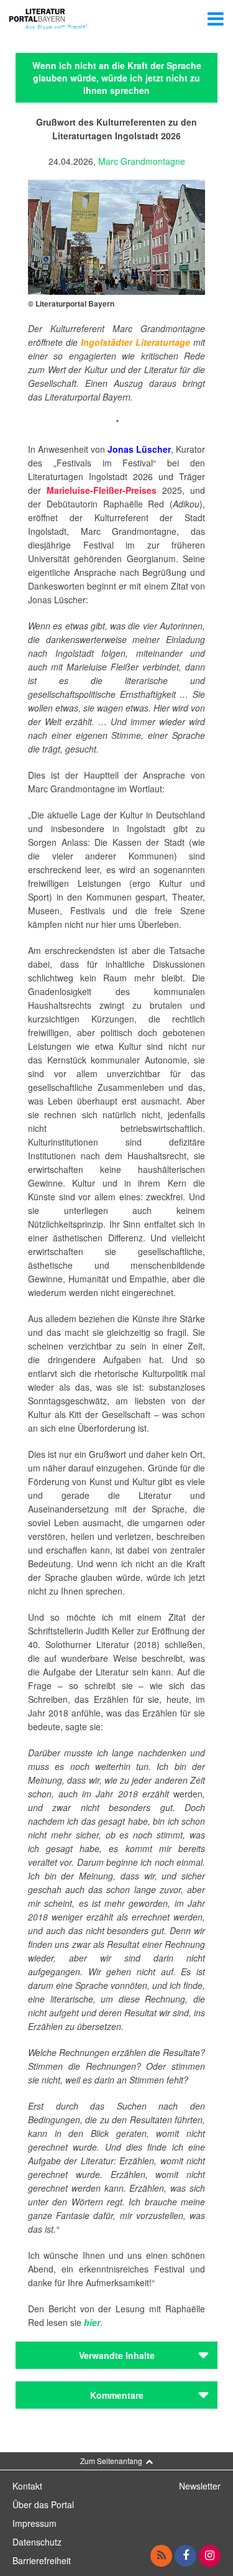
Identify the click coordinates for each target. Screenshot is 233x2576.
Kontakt (27, 2486)
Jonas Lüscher (139, 449)
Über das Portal (43, 2504)
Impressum (34, 2523)
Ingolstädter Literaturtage (135, 342)
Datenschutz (37, 2542)
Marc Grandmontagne (142, 161)
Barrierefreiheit (42, 2560)
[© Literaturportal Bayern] (116, 236)
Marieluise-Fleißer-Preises (102, 490)
